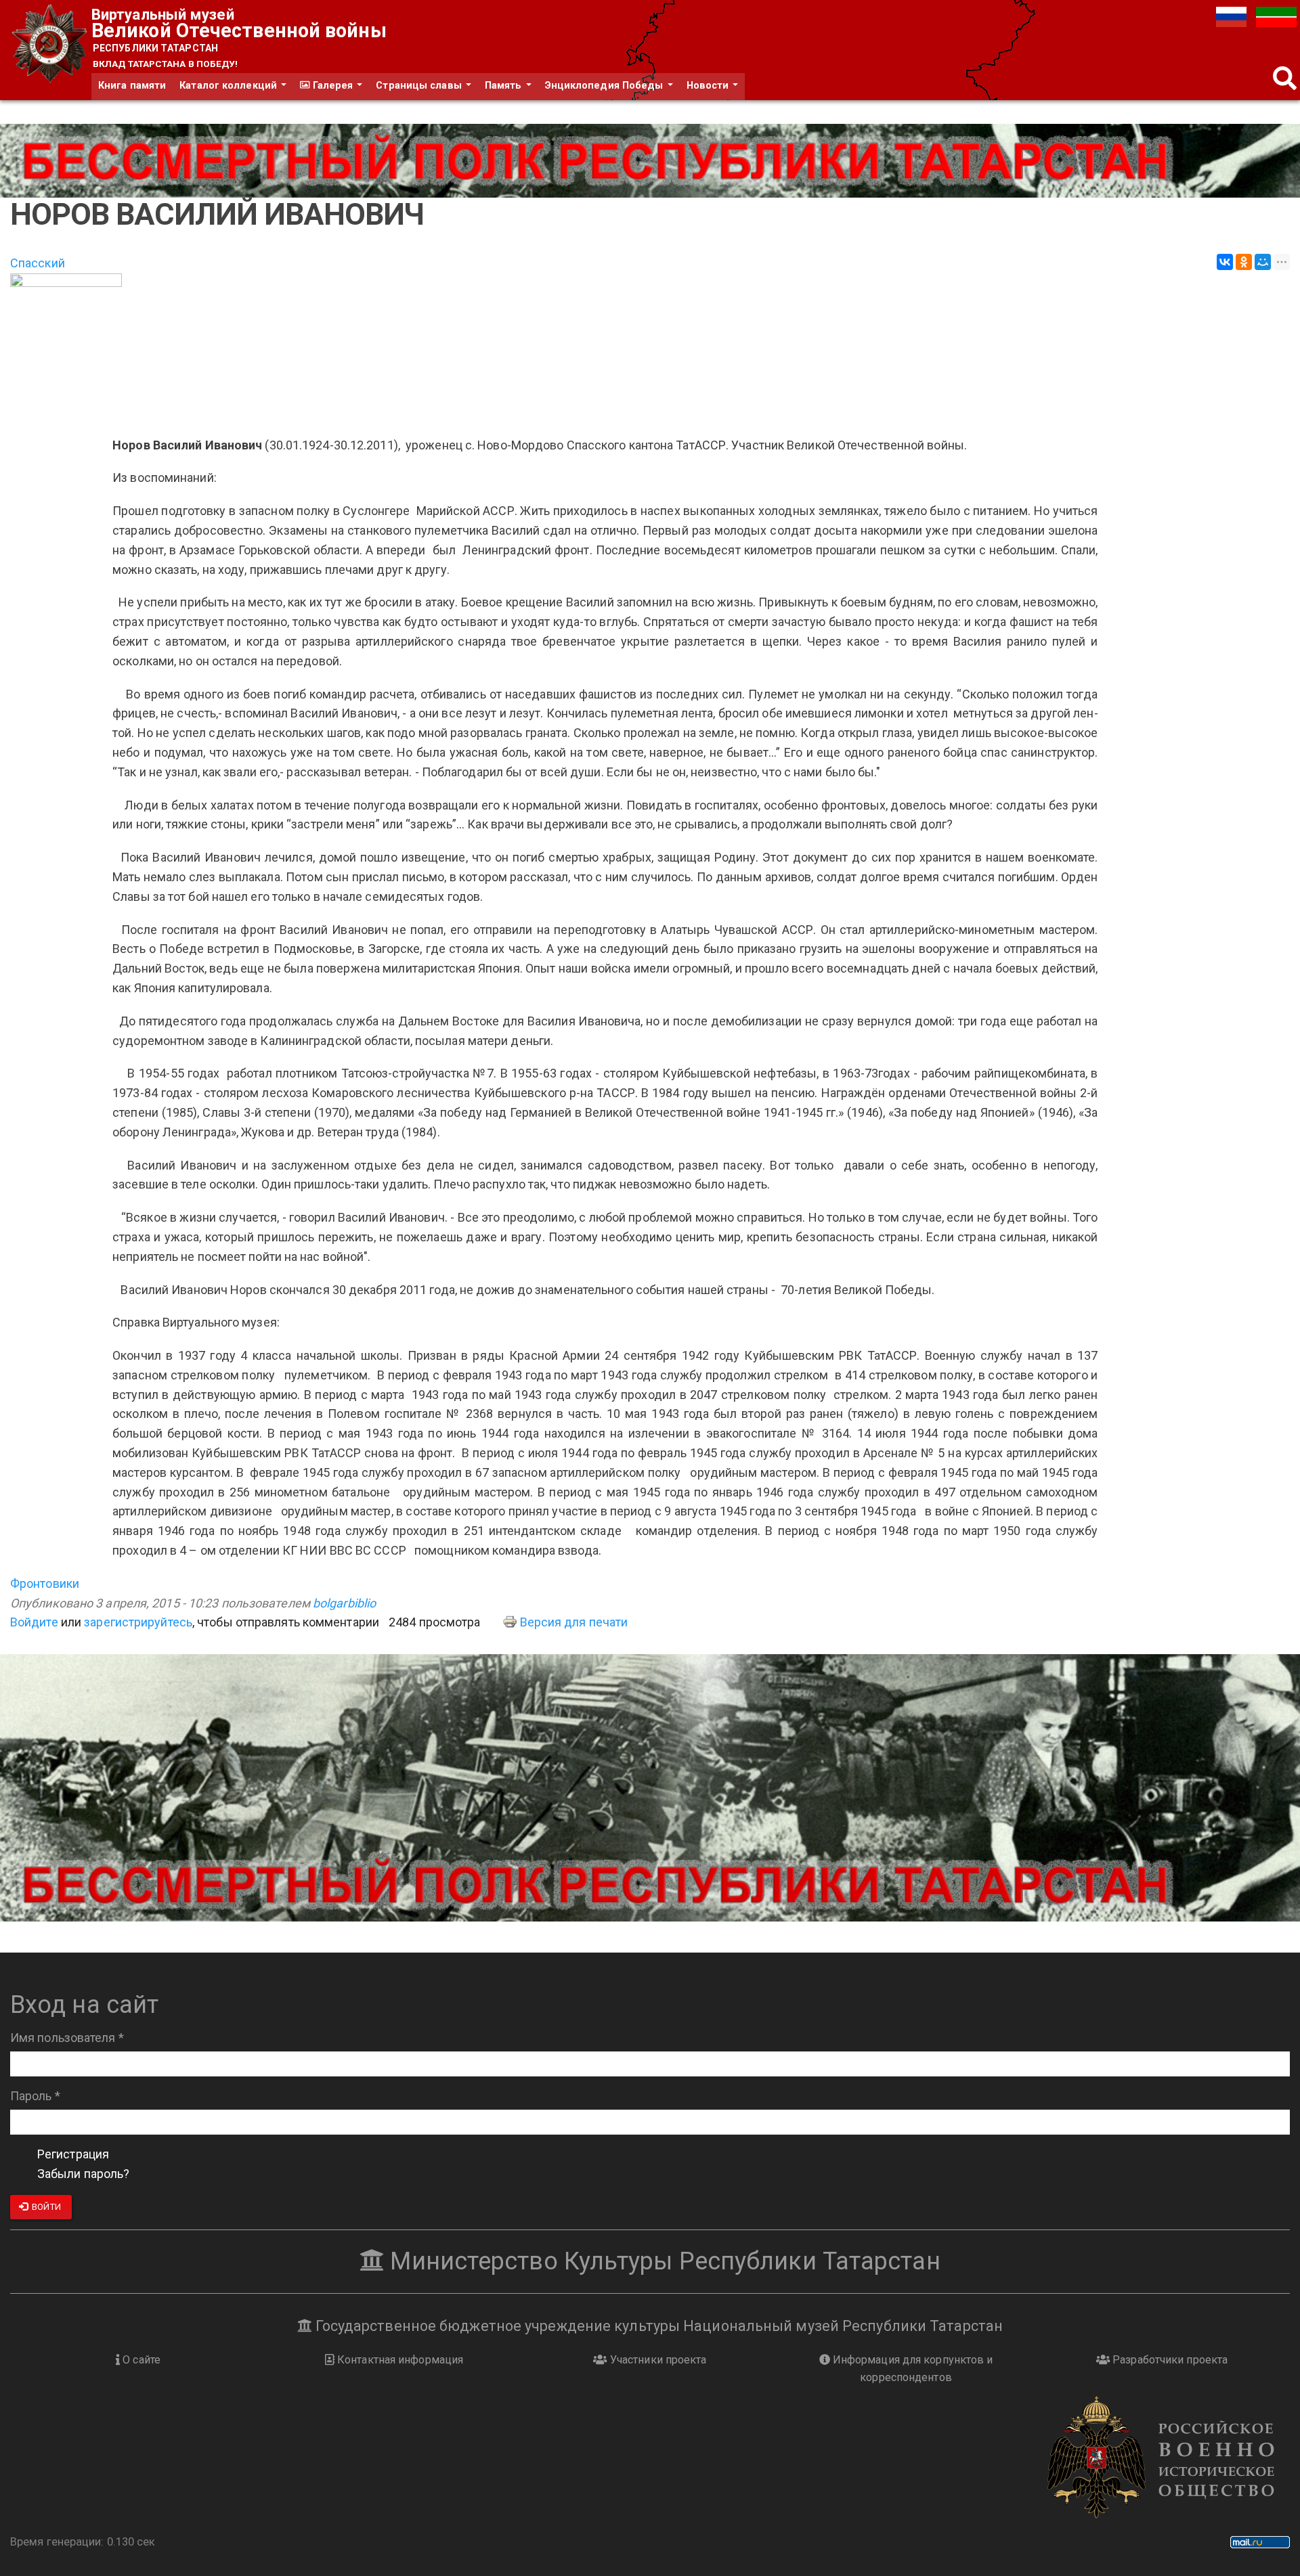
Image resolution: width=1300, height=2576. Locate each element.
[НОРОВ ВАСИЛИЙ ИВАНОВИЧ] (650, 348)
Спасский (38, 263)
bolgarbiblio (344, 1603)
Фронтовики (45, 1583)
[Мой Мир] (1263, 262)
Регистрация (73, 2154)
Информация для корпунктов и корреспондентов (912, 2369)
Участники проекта (657, 2360)
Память (505, 86)
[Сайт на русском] (1233, 16)
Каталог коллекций (230, 86)
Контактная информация (399, 2360)
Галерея (332, 86)
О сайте (140, 2360)
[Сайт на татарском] (1276, 16)
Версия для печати (574, 1622)
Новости (709, 86)
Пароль (35, 2096)
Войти (45, 2207)
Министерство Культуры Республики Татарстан (662, 2261)
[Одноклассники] (1244, 262)
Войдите (34, 1622)
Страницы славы (420, 86)
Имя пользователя (67, 2038)
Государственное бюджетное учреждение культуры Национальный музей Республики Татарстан (657, 2326)
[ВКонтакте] (1225, 262)
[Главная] (51, 44)
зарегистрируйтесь (138, 1622)
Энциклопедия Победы (606, 86)
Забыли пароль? (83, 2174)
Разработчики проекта (1169, 2360)
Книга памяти (132, 86)
